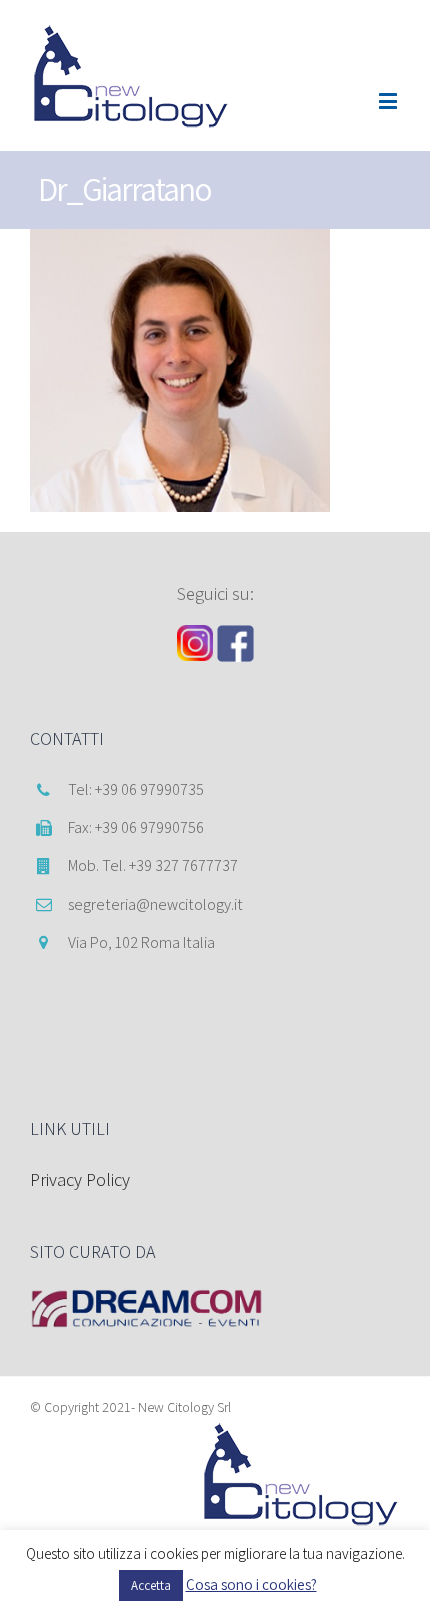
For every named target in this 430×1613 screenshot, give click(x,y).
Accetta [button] (151, 1585)
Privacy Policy (80, 1179)
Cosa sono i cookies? (251, 1584)
